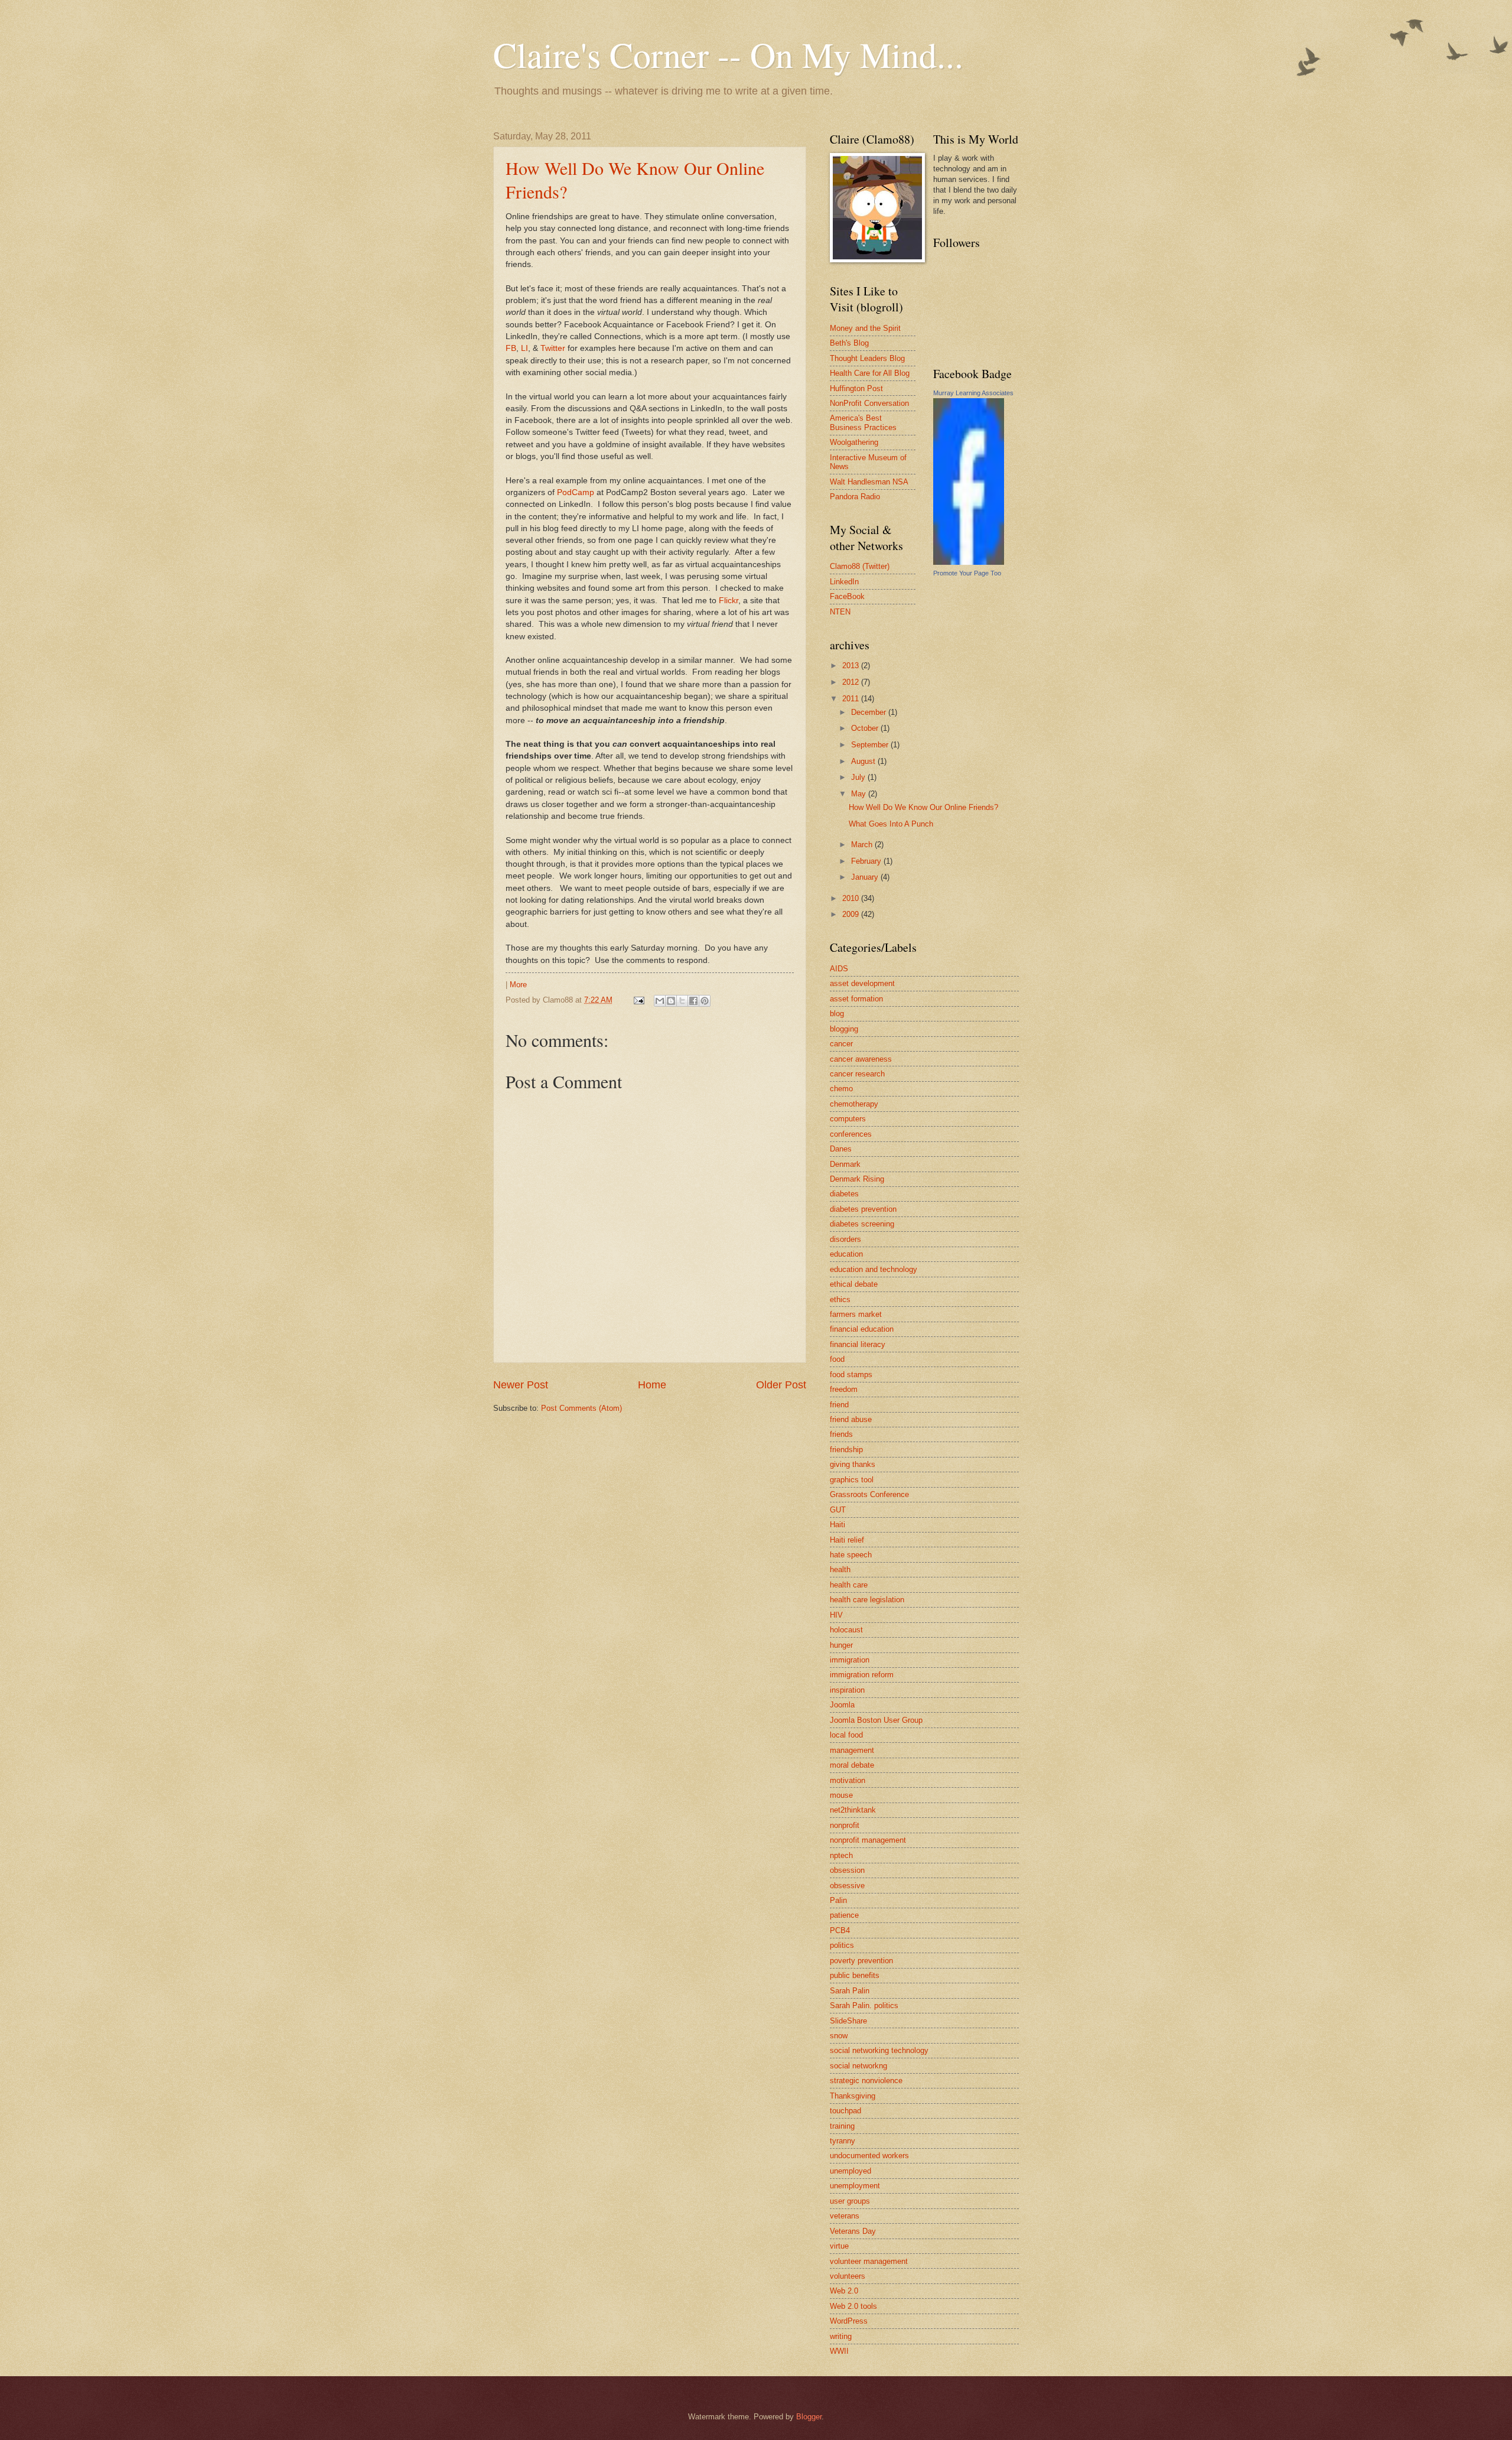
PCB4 (840, 1930)
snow (839, 2036)
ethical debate (854, 1284)
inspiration (847, 1690)
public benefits (855, 1975)
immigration (850, 1660)
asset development (862, 983)
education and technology (874, 1269)
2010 (852, 898)
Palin (838, 1900)
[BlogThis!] (671, 1001)
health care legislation (867, 1600)
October (866, 728)
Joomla (842, 1705)
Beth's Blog (849, 343)
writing (841, 2336)
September (871, 745)
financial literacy (858, 1344)
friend (839, 1405)
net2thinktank (853, 1810)
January (866, 877)
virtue (839, 2246)
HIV (836, 1615)
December (870, 712)
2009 (852, 914)
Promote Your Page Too (967, 573)
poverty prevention (861, 1961)
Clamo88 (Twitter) (860, 566)
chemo (841, 1089)
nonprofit (845, 1825)
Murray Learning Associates (973, 393)
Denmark (845, 1164)
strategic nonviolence (866, 2080)
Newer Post (521, 1385)
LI (524, 348)
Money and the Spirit (865, 328)
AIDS (839, 969)
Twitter (553, 348)
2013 (852, 666)
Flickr (729, 601)
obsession (847, 1870)
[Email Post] (638, 1000)
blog (837, 1014)
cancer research (857, 1074)
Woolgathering (854, 442)
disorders (845, 1239)
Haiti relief (847, 1540)
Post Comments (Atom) (581, 1408)
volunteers (848, 2276)
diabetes (844, 1194)
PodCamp (577, 492)
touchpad (845, 2111)
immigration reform (862, 1675)
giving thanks (853, 1464)
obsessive (847, 1886)
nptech (841, 1855)
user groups (850, 2201)
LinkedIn (844, 582)
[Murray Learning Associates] (969, 562)
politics (842, 1945)
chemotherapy (854, 1104)
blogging (844, 1029)
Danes (841, 1149)
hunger (841, 1645)
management (852, 1750)
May (860, 794)
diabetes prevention (863, 1209)
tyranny (843, 2141)
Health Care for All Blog (870, 373)
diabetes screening (862, 1224)
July (859, 777)
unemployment (855, 2186)
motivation (848, 1780)
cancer (841, 1044)
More (518, 985)
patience (844, 1915)
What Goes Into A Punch (891, 824)
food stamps (851, 1374)
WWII (839, 2351)
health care (849, 1585)
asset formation (856, 999)
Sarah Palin (850, 1991)
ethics (840, 1299)
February (867, 861)
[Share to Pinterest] (705, 1001)
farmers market (856, 1314)
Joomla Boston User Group (876, 1720)
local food (846, 1735)
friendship (846, 1450)
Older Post (781, 1385)
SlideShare (848, 2021)
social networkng (858, 2066)
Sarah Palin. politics (864, 2005)
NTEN (840, 612)
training (842, 2126)
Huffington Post (856, 388)
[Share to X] (682, 1001)
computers (848, 1119)
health (840, 1569)
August (864, 761)
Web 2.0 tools (853, 2306)
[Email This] (660, 1001)
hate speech (851, 1555)
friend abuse (851, 1419)
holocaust (846, 1630)
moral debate (852, 1765)
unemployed (850, 2171)
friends (841, 1434)
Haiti (838, 1525)
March (863, 845)
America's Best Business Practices (863, 422)
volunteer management (869, 2261)
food (837, 1359)
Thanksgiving (853, 2096)
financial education (862, 1329)
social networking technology (879, 2050)
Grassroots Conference (869, 1494)
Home (652, 1385)
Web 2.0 (844, 2291)
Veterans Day (853, 2231)
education (846, 1254)
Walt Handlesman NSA (869, 482)
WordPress (849, 2321)
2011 (852, 699)
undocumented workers (869, 2156)
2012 (852, 682)
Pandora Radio (855, 497)
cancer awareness (861, 1059)
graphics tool (852, 1480)
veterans (845, 2216)
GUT (838, 1510)
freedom (844, 1389)
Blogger (809, 2417)
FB (511, 348)
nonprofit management (868, 1840)
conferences (851, 1134)
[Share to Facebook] (693, 1001)
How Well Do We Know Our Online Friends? (923, 807)
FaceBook (847, 596)
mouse (841, 1795)
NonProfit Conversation (869, 403)
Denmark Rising (857, 1179)
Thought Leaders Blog (867, 358)
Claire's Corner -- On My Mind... (728, 54)
